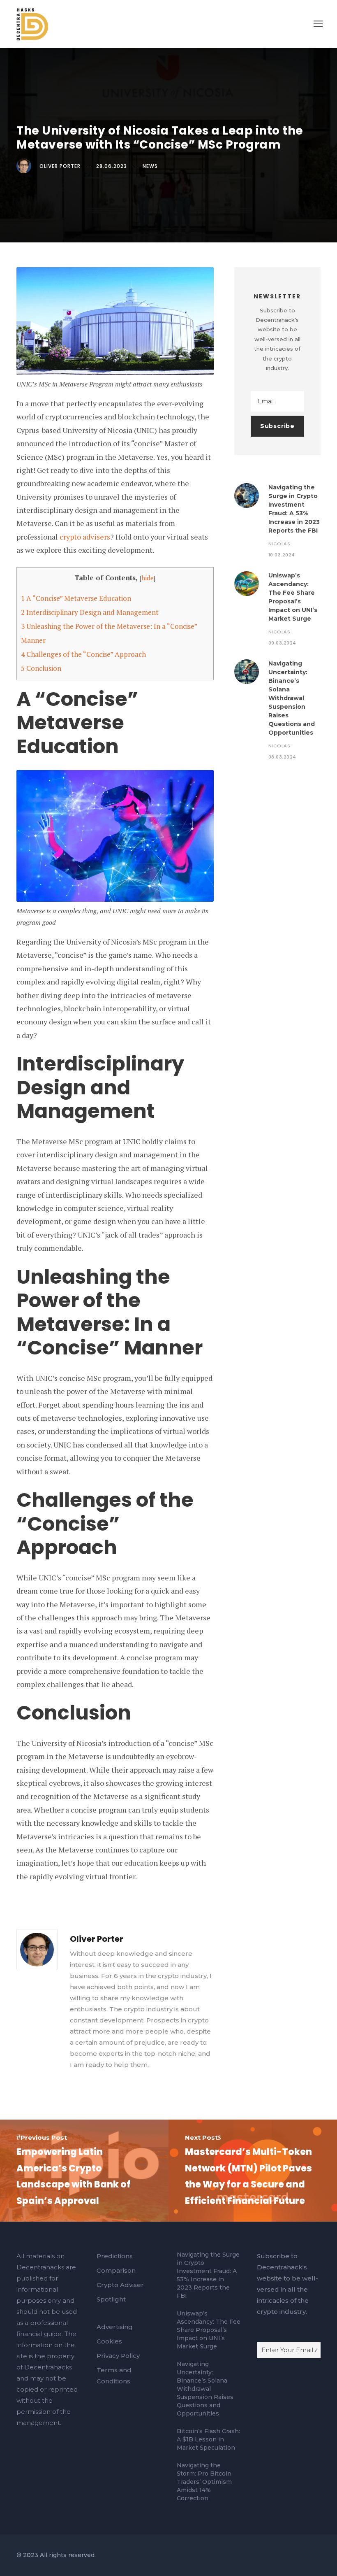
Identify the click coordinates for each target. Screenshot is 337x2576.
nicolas (279, 544)
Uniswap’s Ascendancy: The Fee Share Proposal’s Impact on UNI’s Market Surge (209, 2330)
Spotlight (111, 2299)
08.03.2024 (282, 757)
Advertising (115, 2327)
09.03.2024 (282, 643)
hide (148, 578)
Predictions (115, 2256)
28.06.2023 (112, 166)
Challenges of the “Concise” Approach (83, 654)
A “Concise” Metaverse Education (76, 598)
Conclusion (41, 668)
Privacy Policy (118, 2356)
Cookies (109, 2341)
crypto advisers (85, 537)
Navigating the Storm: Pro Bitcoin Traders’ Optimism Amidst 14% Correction (204, 2482)
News (150, 166)
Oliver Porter (60, 166)
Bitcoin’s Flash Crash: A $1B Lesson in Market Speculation (208, 2439)
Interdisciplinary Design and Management (90, 612)
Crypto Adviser (120, 2285)
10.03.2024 (282, 555)
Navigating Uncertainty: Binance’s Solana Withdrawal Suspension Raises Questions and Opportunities (292, 698)
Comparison (116, 2270)
